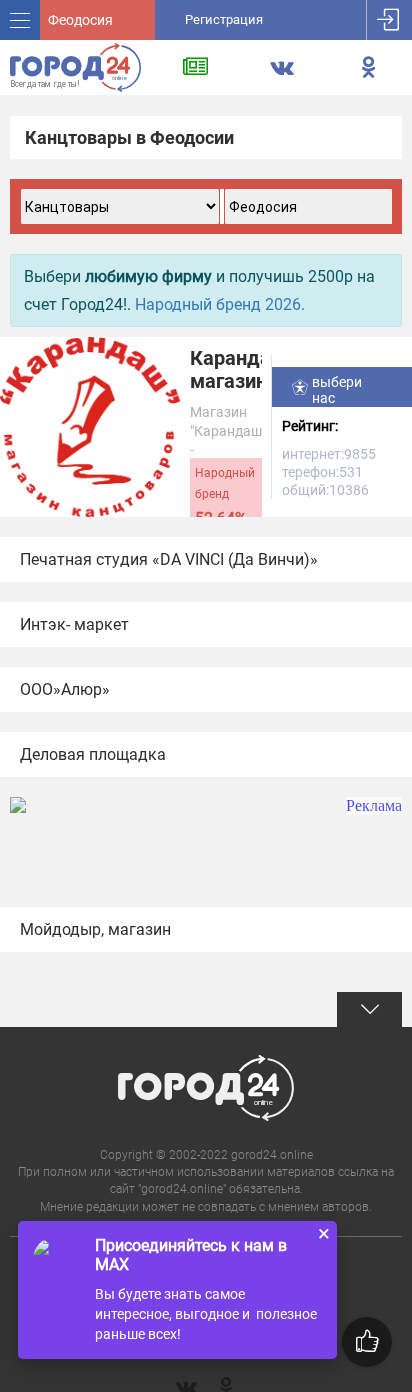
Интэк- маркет (74, 624)
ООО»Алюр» (65, 689)
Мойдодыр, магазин (95, 929)
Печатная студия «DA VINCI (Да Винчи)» (169, 559)
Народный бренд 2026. (220, 304)
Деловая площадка (93, 754)
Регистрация (224, 19)
